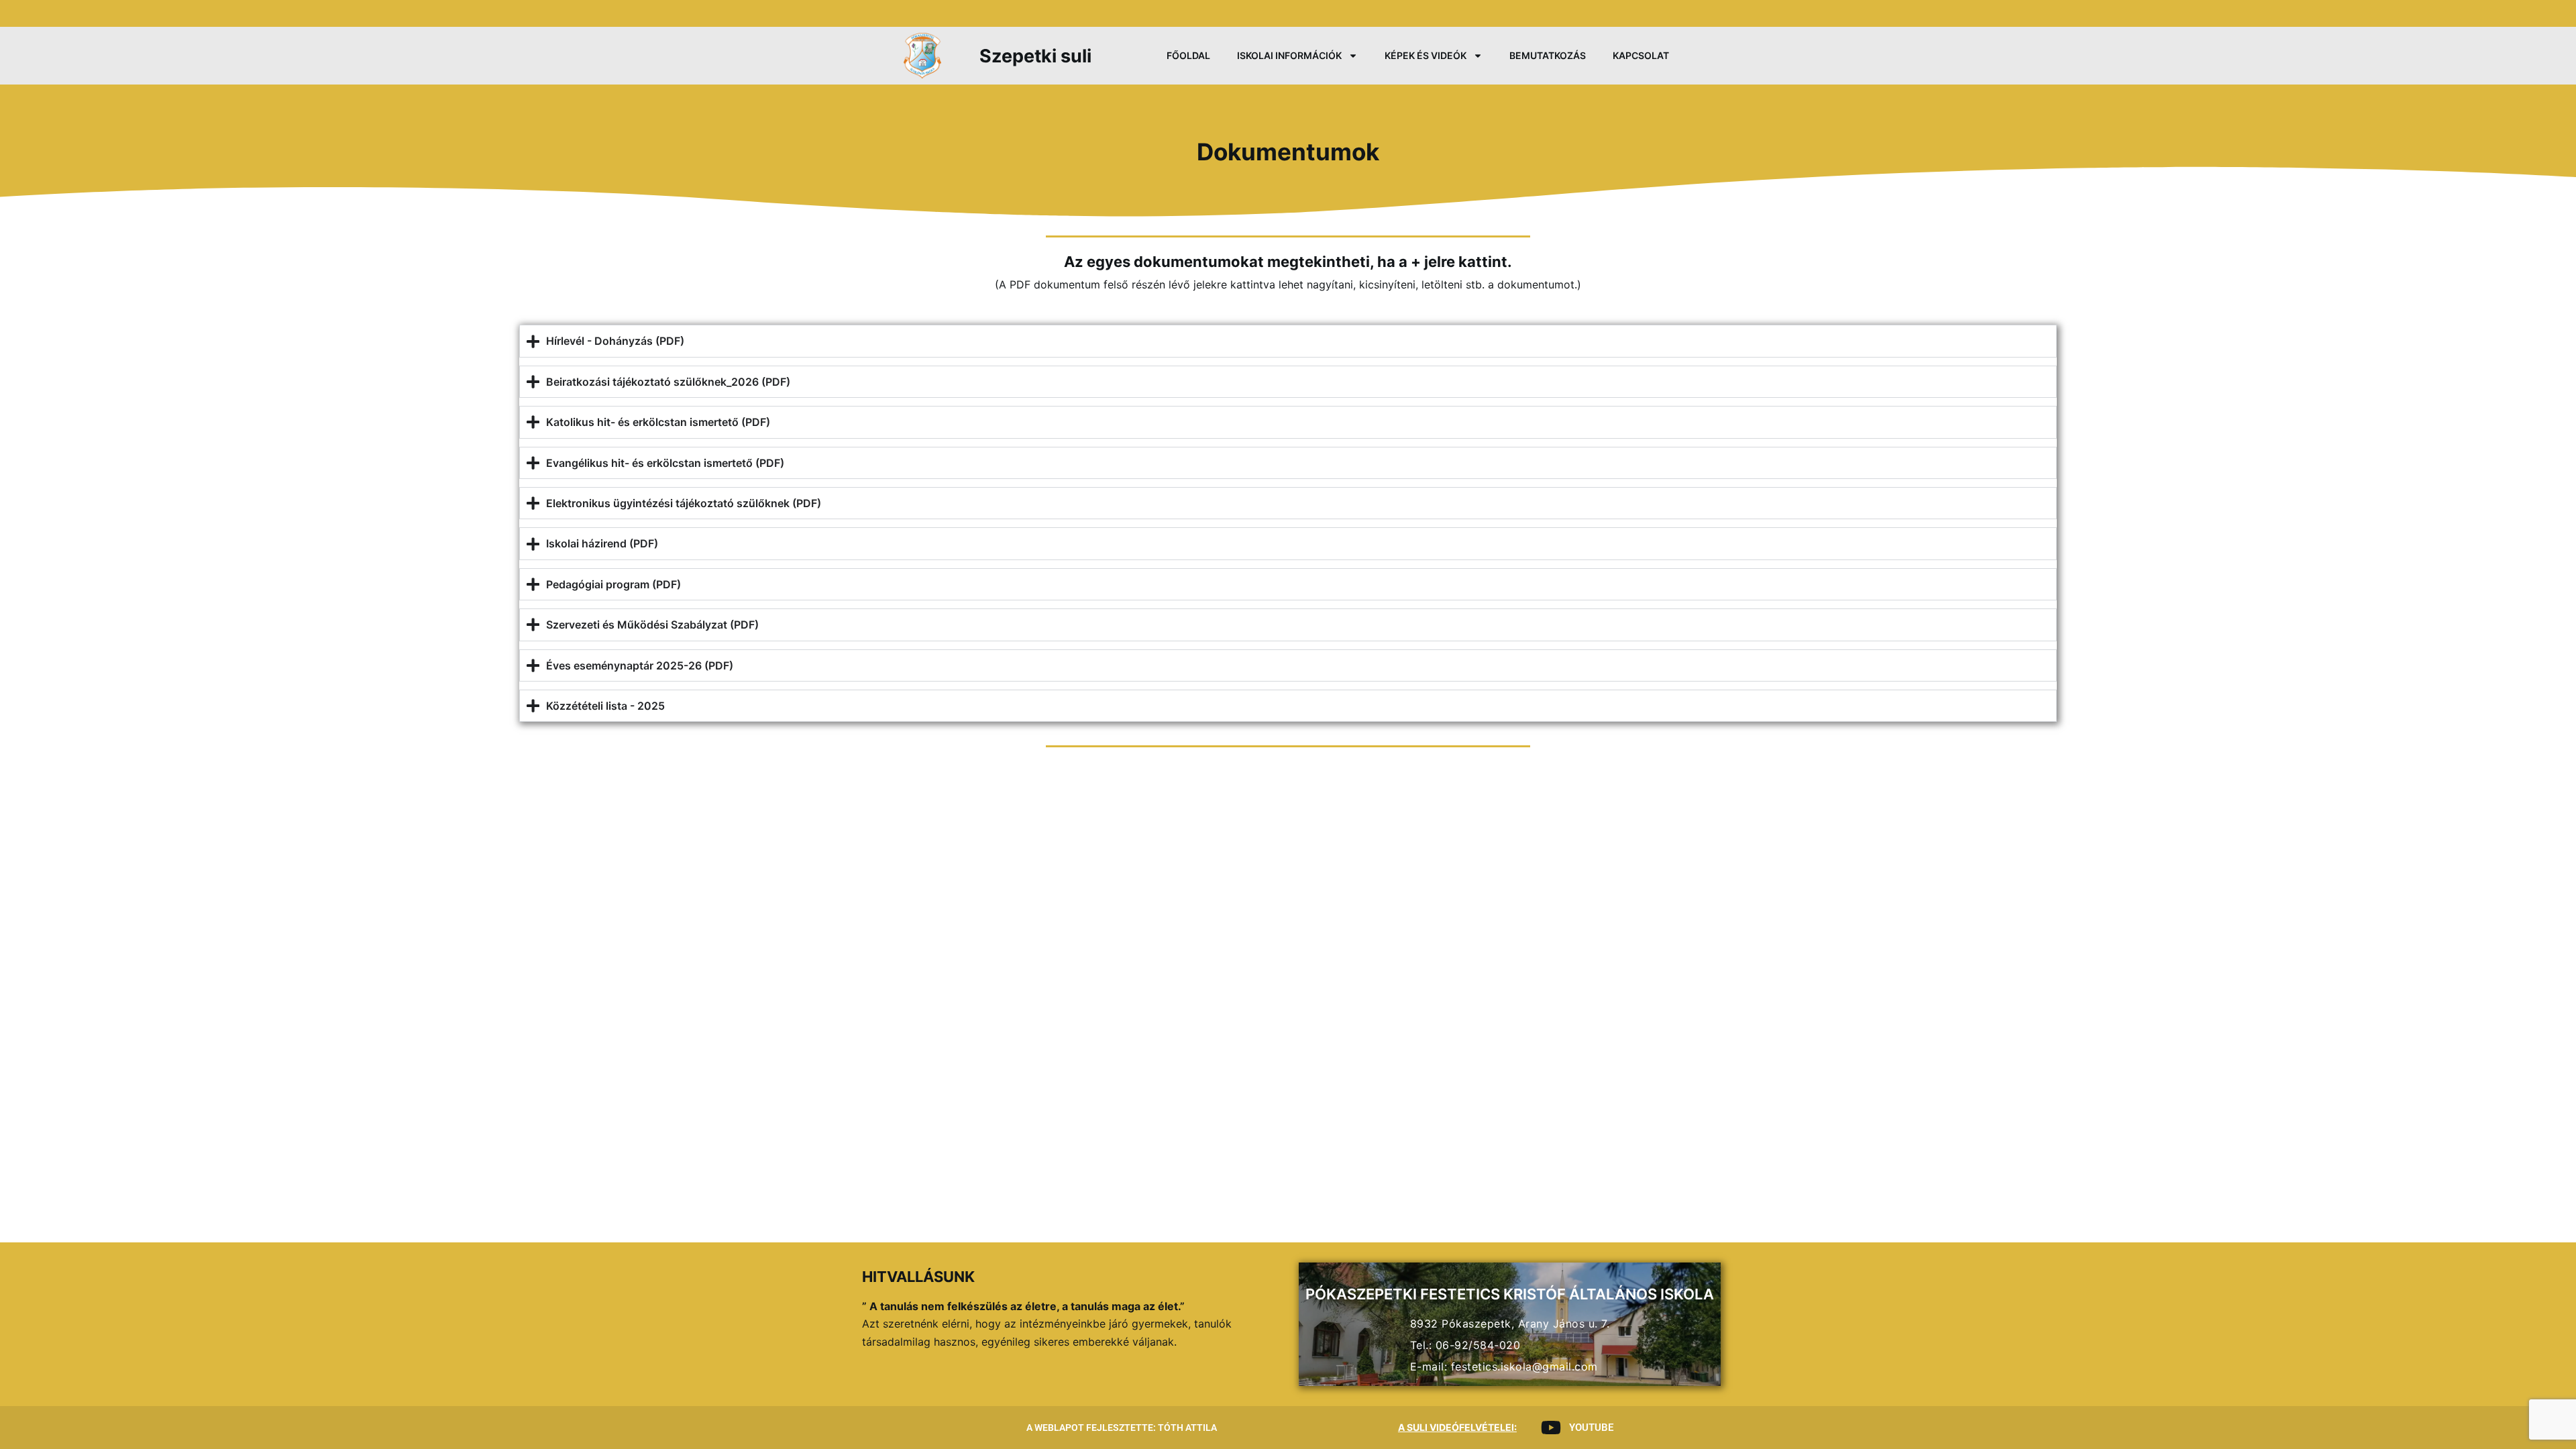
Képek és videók (1426, 55)
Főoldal (1188, 55)
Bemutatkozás (1548, 55)
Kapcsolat (1641, 55)
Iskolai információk (1289, 55)
